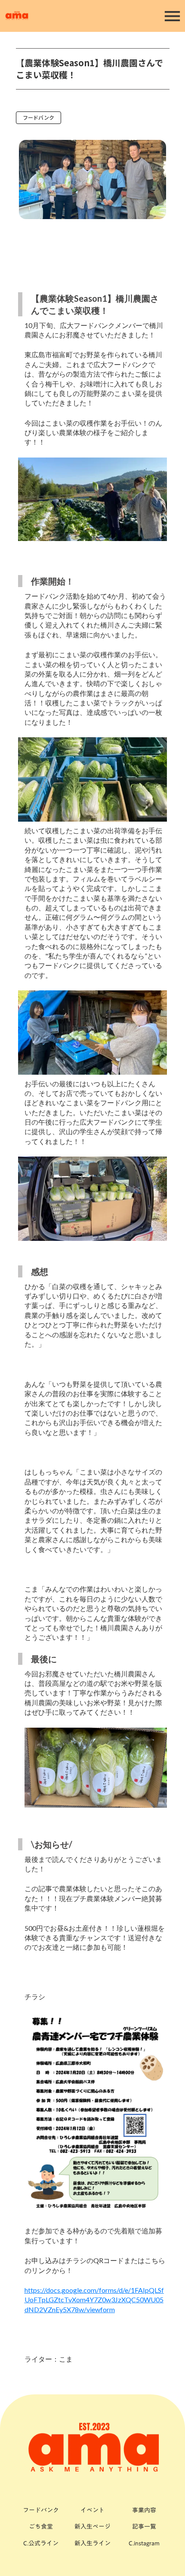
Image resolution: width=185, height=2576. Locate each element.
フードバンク (39, 117)
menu (172, 16)
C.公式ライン (41, 2544)
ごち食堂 (41, 2527)
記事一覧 (144, 2527)
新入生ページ (92, 2527)
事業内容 (144, 2510)
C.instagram (144, 2544)
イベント (92, 2510)
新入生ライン (92, 2544)
